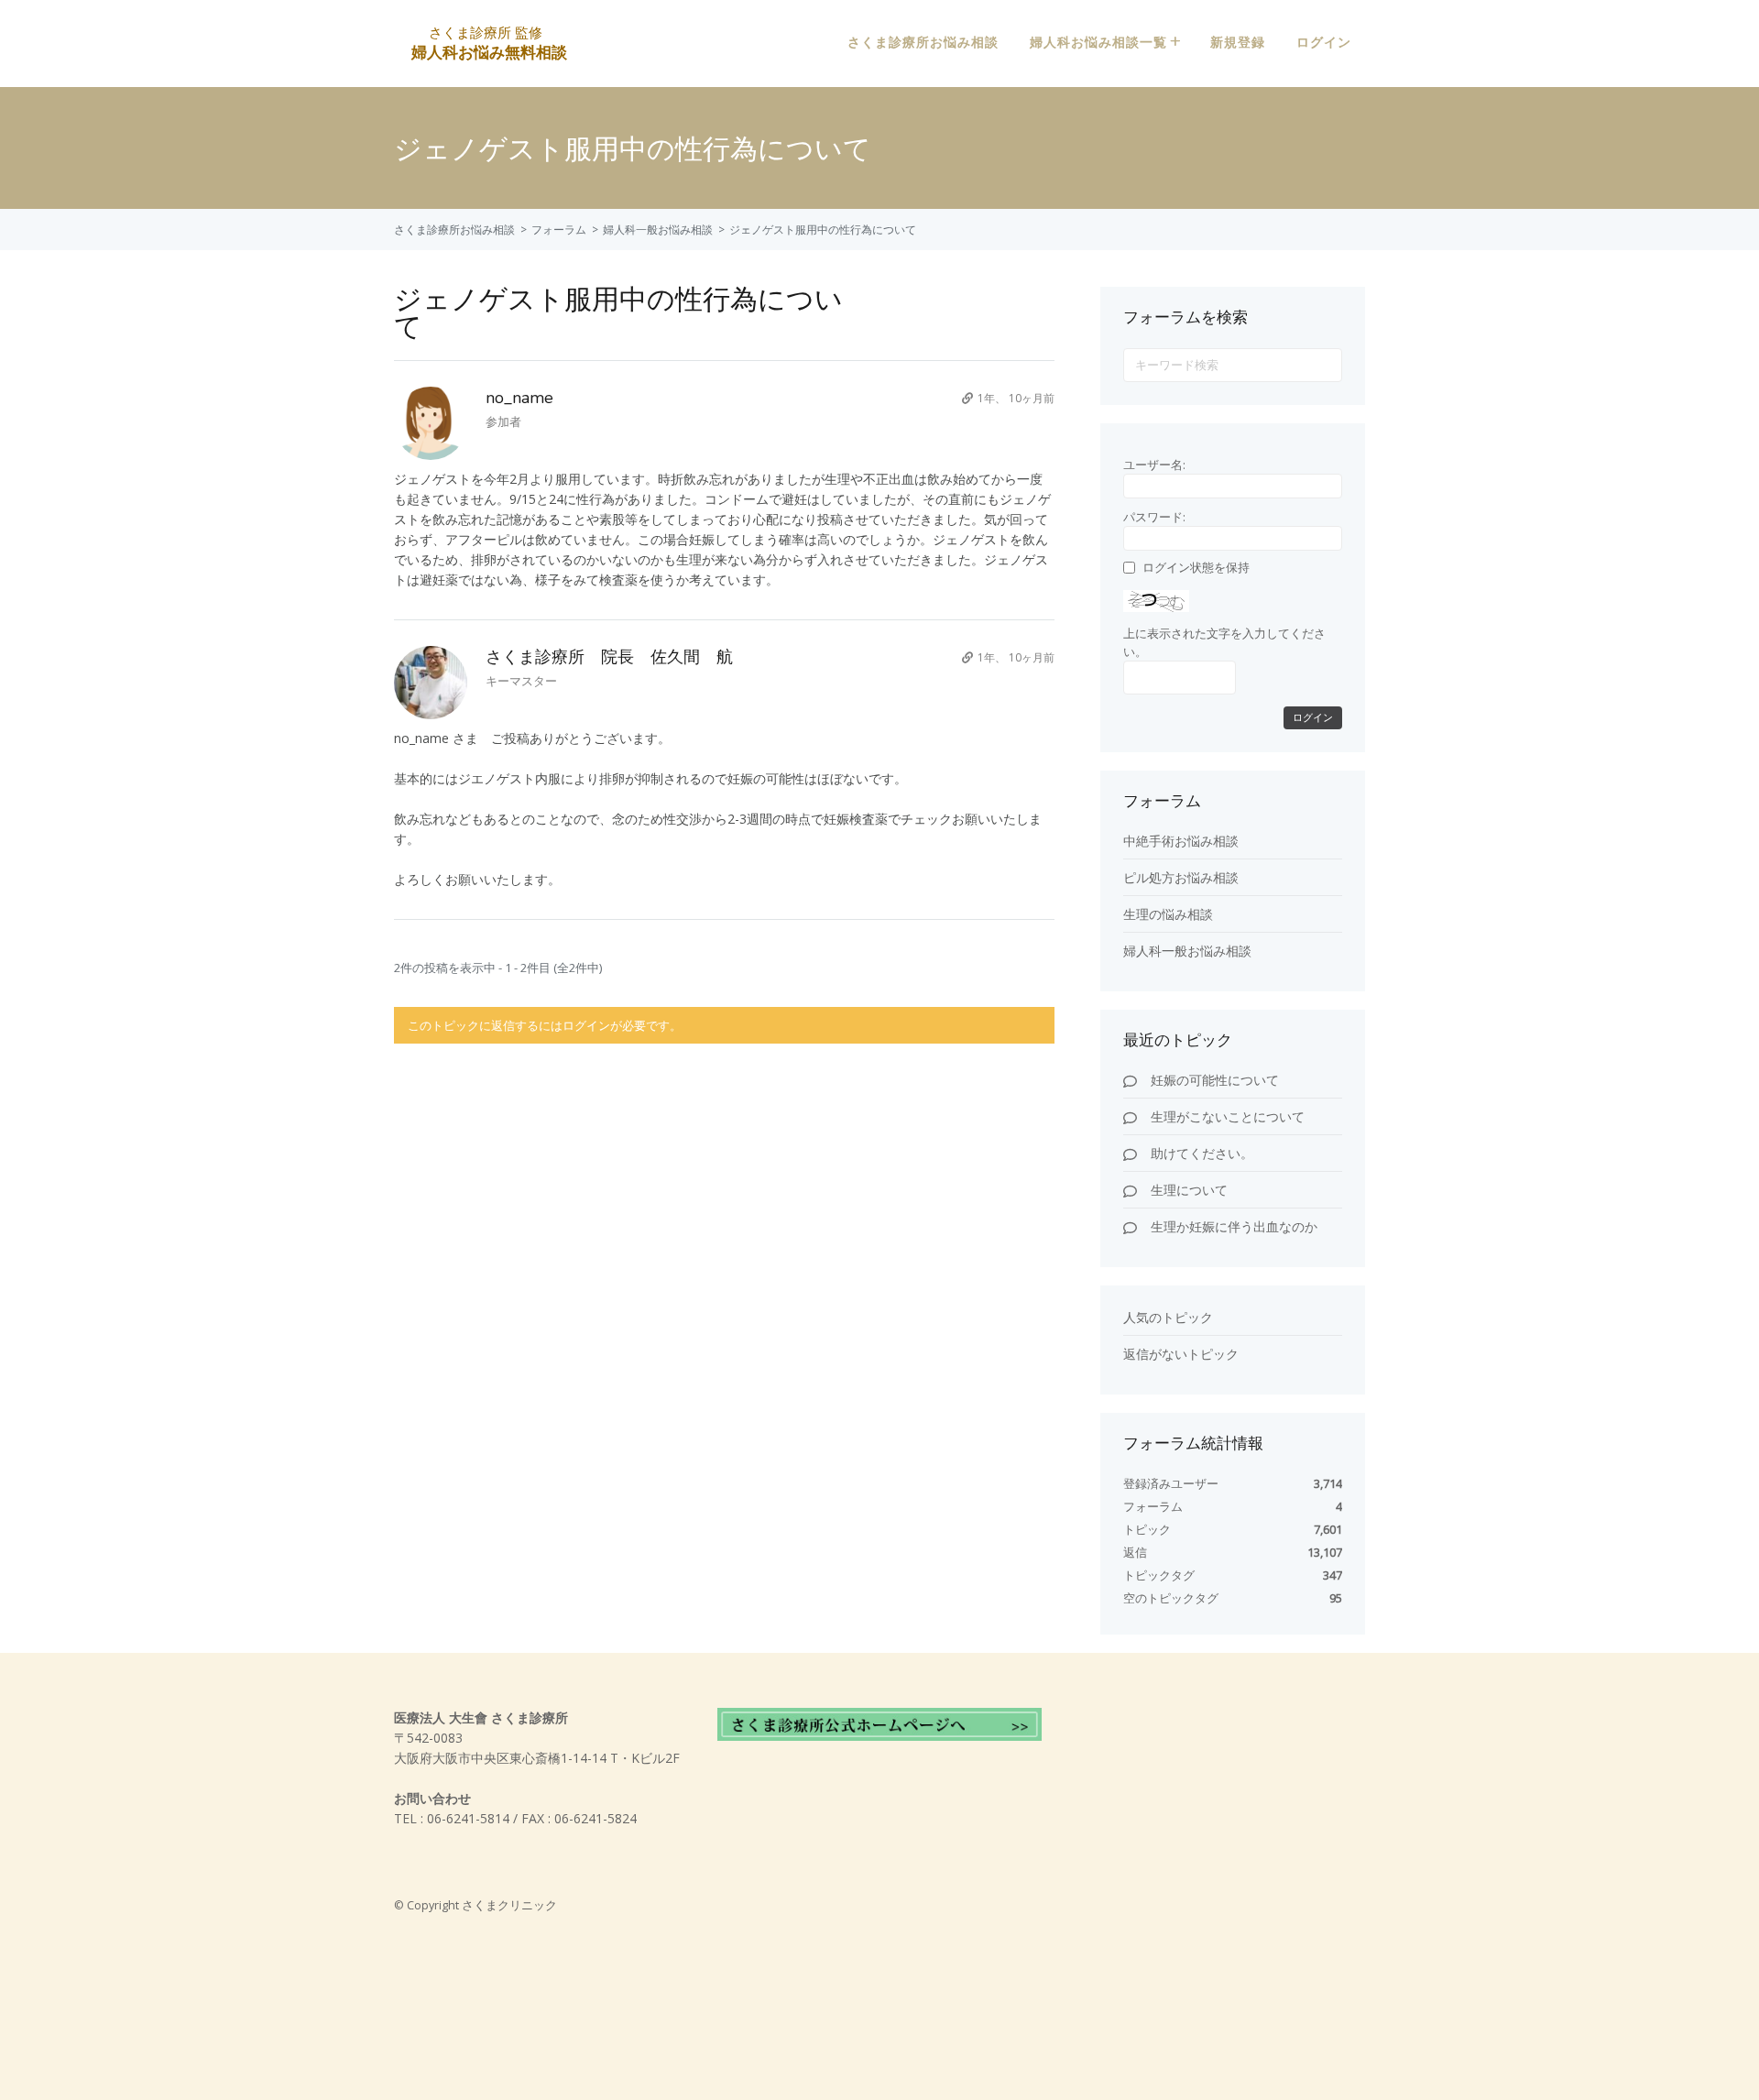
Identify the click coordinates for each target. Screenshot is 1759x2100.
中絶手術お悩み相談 (1181, 841)
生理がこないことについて (1228, 1116)
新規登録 (1238, 43)
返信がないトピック (1181, 1354)
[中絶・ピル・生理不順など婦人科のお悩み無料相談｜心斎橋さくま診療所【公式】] (487, 51)
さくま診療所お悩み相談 (923, 43)
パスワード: (1154, 517)
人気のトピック (1168, 1317)
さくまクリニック (509, 1905)
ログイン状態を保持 (1196, 567)
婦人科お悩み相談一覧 (1098, 43)
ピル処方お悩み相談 (1181, 877)
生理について (1189, 1190)
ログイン (1324, 43)
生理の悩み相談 (1168, 914)
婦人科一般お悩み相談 (658, 230)
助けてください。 (1202, 1153)
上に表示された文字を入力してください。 (1224, 642)
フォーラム (559, 230)
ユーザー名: (1154, 465)
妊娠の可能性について (1215, 1080)
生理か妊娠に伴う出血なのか (1234, 1226)
